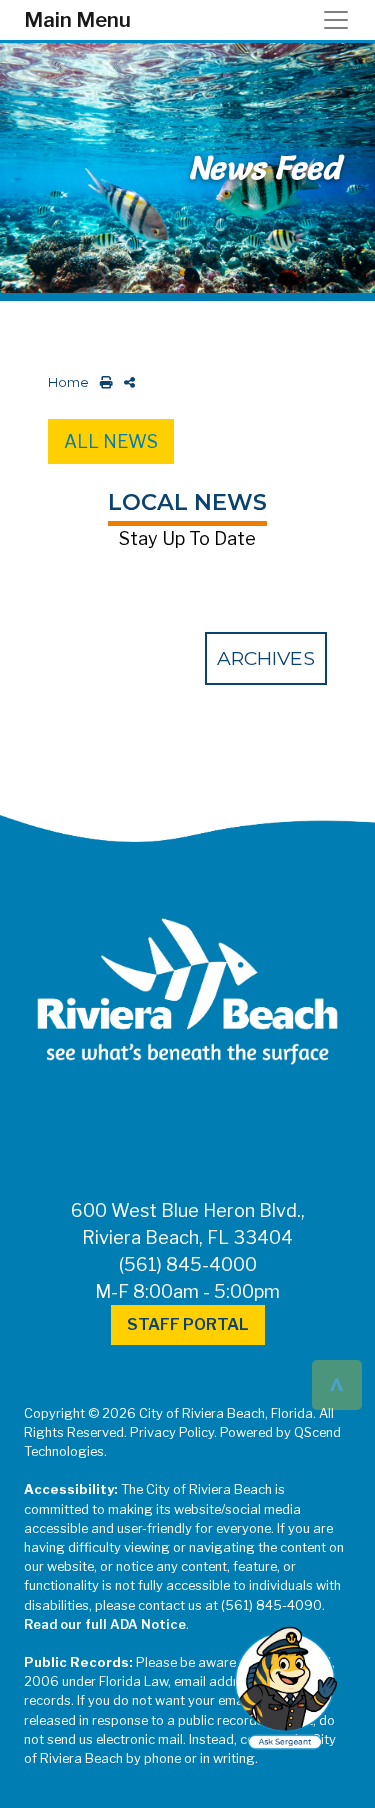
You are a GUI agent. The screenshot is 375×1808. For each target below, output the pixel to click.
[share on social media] (125, 382)
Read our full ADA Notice (105, 1624)
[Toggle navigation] (342, 20)
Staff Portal (188, 1324)
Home (68, 382)
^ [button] (336, 1383)
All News (111, 441)
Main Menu (77, 20)
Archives (266, 658)
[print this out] (102, 382)
